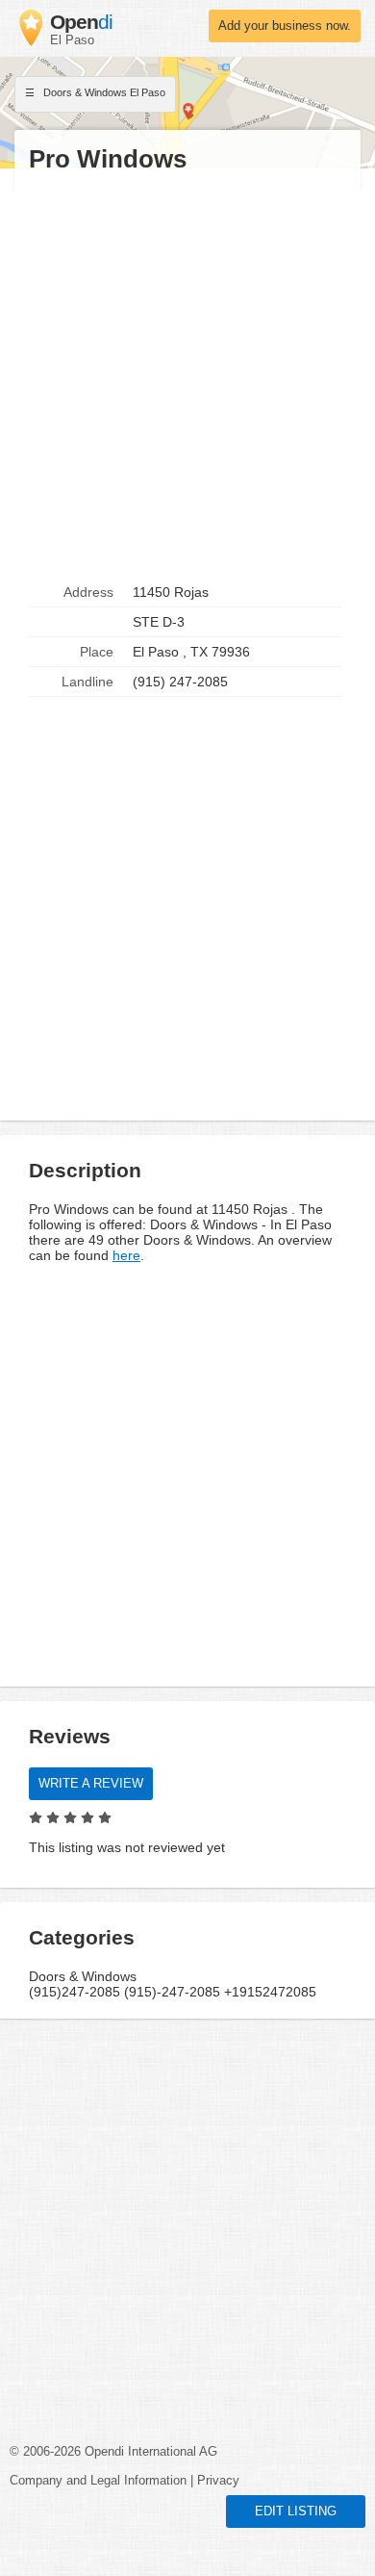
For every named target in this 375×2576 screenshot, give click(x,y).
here (126, 1255)
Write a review (91, 1784)
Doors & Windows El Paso (103, 92)
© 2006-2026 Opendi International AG (113, 2452)
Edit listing (296, 2512)
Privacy (218, 2481)
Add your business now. (285, 26)
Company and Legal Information (98, 2481)
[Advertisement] (187, 376)
